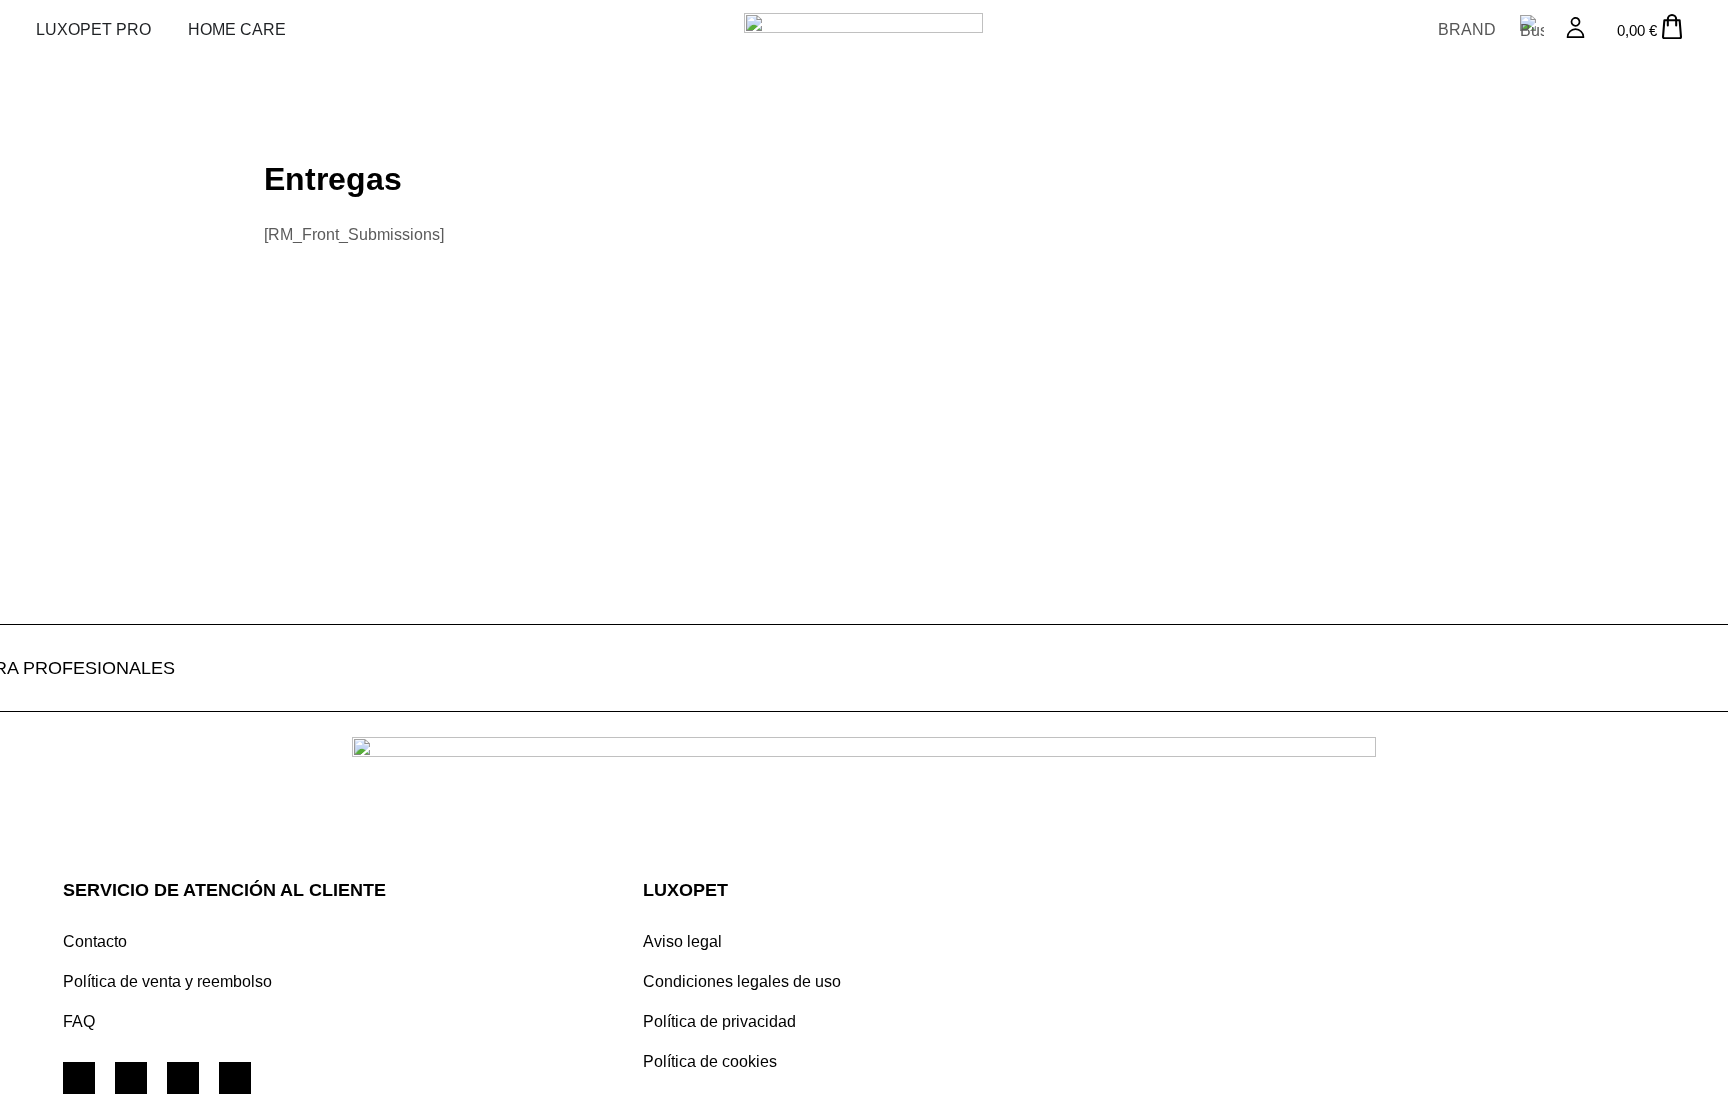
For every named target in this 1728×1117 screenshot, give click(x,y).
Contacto (95, 941)
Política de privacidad (719, 1021)
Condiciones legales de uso (742, 981)
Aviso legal (682, 941)
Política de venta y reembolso (167, 981)
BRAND (1467, 29)
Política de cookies (710, 1061)
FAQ (79, 1021)
